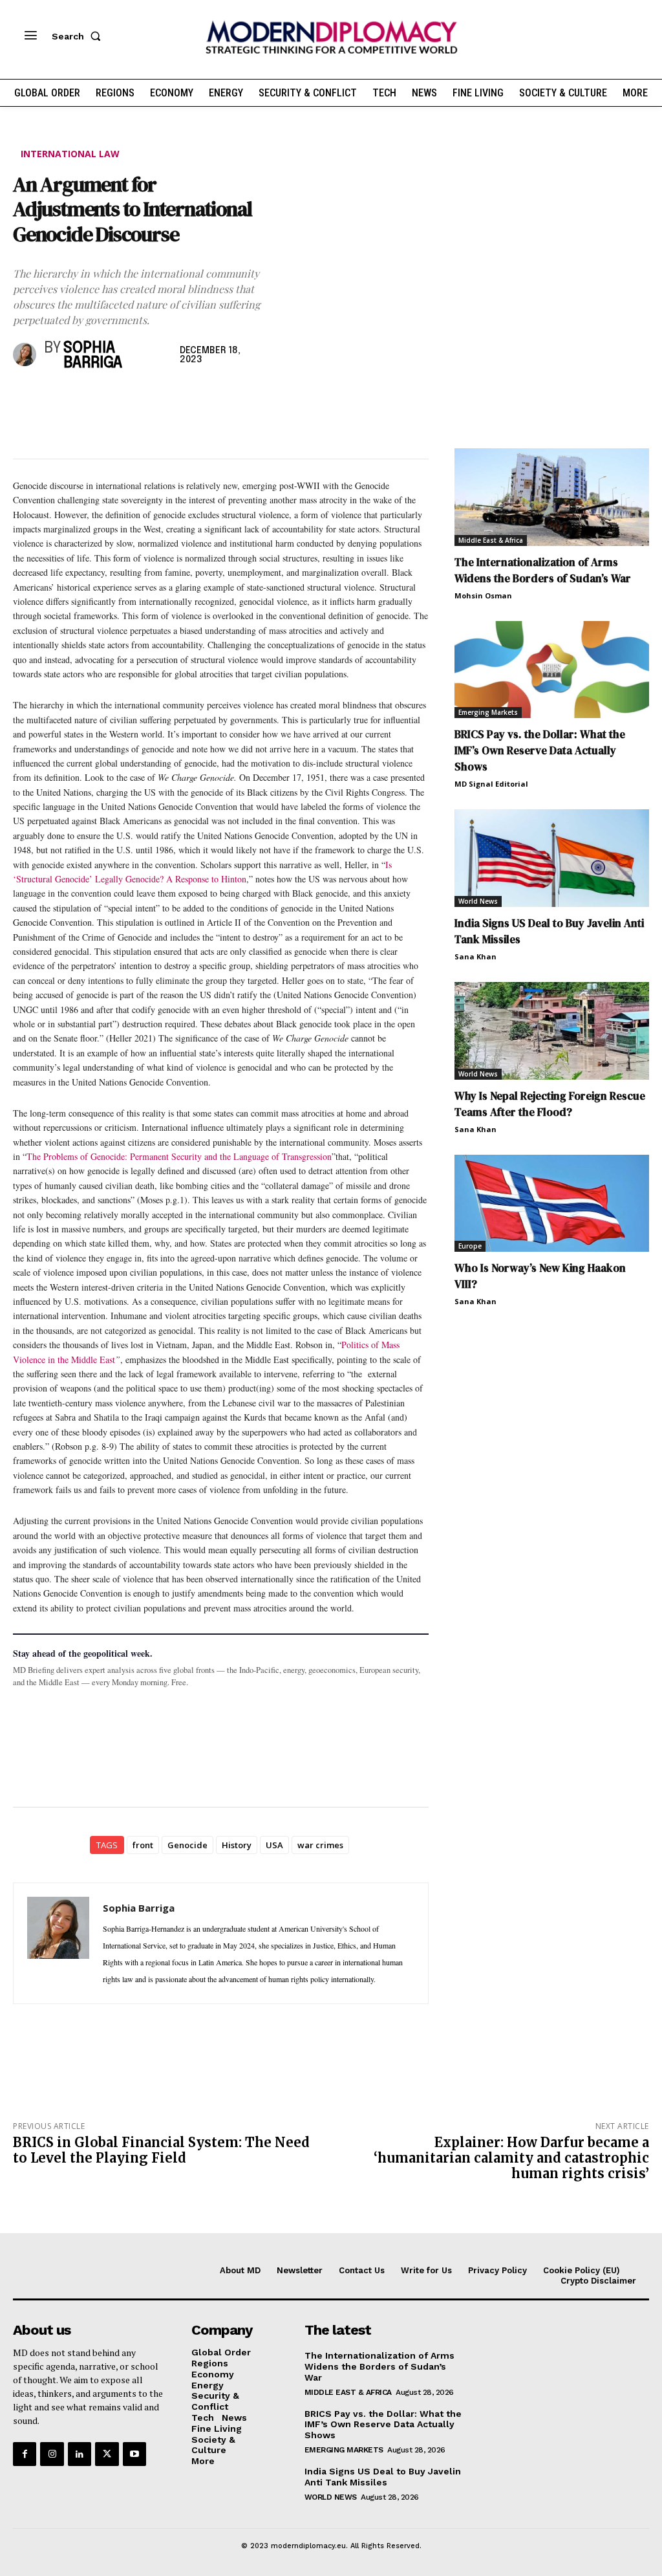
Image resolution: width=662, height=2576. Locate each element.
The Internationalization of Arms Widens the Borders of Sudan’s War (543, 570)
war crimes (320, 1845)
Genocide (187, 1845)
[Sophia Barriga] (26, 355)
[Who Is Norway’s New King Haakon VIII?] (552, 1204)
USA (274, 1845)
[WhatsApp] (85, 398)
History (237, 1845)
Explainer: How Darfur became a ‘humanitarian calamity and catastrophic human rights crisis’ (511, 2158)
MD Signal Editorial (491, 784)
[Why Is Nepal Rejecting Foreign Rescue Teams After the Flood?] (552, 1031)
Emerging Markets (488, 712)
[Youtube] (134, 2454)
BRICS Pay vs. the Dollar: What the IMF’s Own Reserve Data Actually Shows (540, 750)
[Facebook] (26, 398)
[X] (56, 398)
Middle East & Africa (491, 540)
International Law (70, 154)
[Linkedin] (115, 398)
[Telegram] (175, 398)
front (143, 1845)
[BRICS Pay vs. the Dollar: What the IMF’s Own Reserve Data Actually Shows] (552, 670)
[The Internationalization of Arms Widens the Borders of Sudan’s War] (552, 497)
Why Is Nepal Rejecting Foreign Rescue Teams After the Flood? (550, 1104)
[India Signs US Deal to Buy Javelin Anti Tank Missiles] (552, 858)
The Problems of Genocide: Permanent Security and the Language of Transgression (179, 1156)
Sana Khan (475, 956)
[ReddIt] (145, 398)
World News (478, 901)
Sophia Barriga (93, 356)
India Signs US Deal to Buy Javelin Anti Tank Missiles (383, 2477)
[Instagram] (52, 2454)
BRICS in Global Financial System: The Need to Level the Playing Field (161, 2150)
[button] (79, 36)
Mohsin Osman (483, 595)
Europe (470, 1246)
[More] (205, 398)
